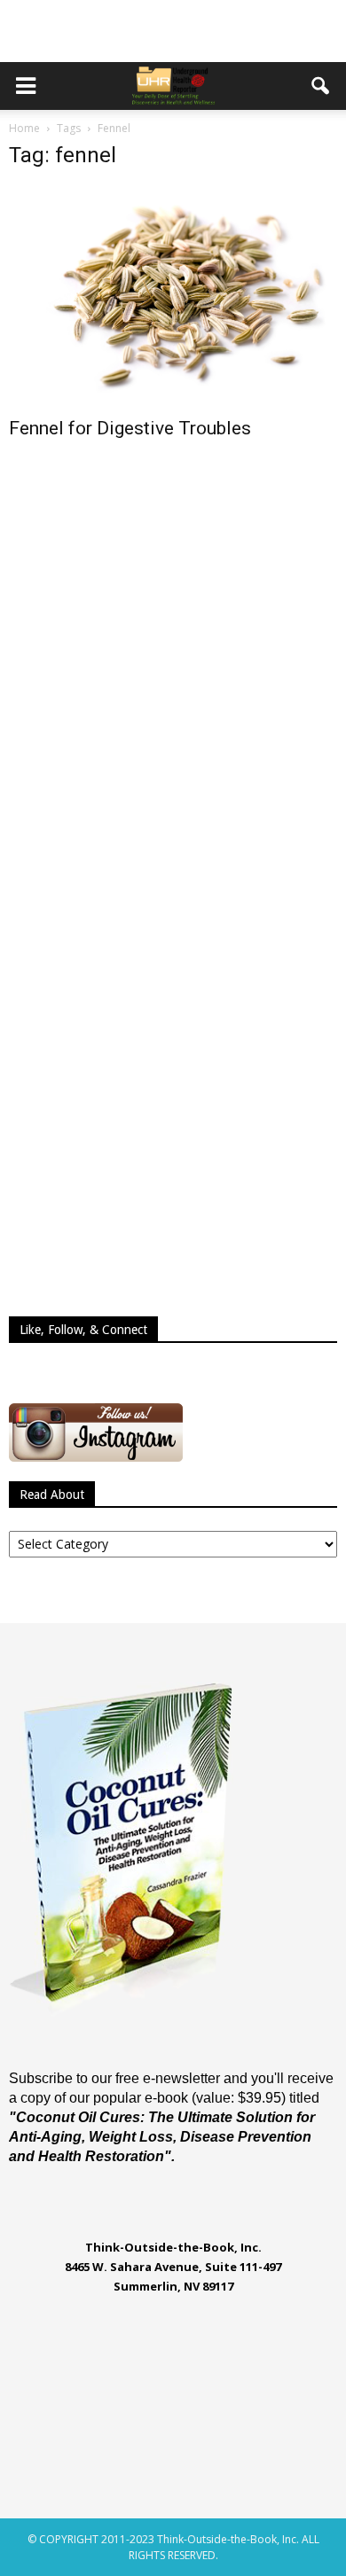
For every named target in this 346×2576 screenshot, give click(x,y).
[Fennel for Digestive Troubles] (173, 296)
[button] (321, 86)
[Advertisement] (173, 31)
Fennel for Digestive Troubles (130, 428)
